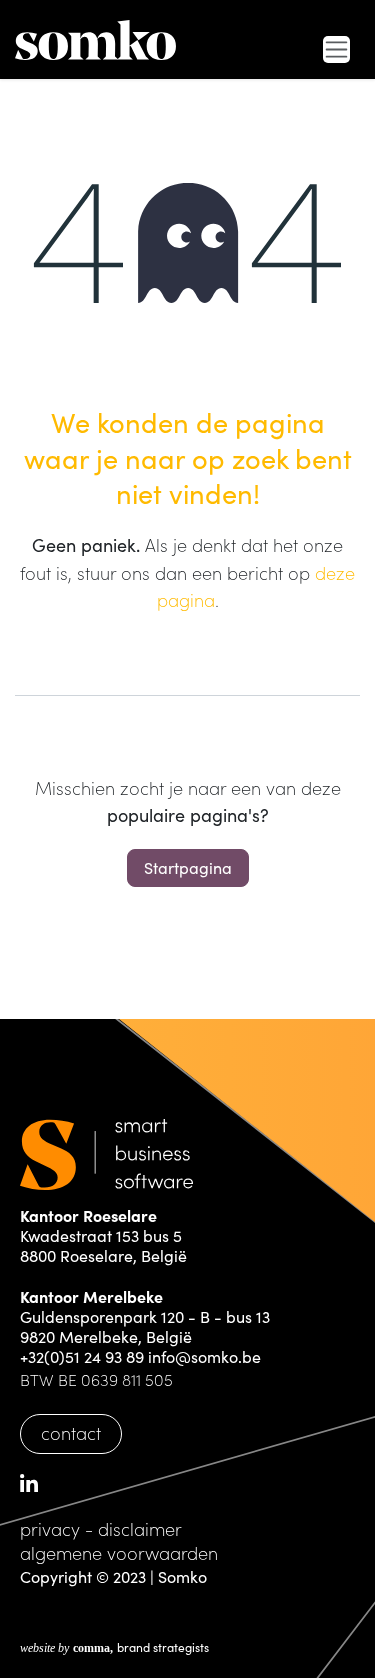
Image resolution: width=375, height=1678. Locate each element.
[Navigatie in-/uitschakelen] (336, 49)
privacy (50, 1528)
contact (71, 1432)
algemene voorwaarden (119, 1552)
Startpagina (188, 867)
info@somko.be (204, 1356)
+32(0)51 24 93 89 (82, 1356)
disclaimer (140, 1528)
